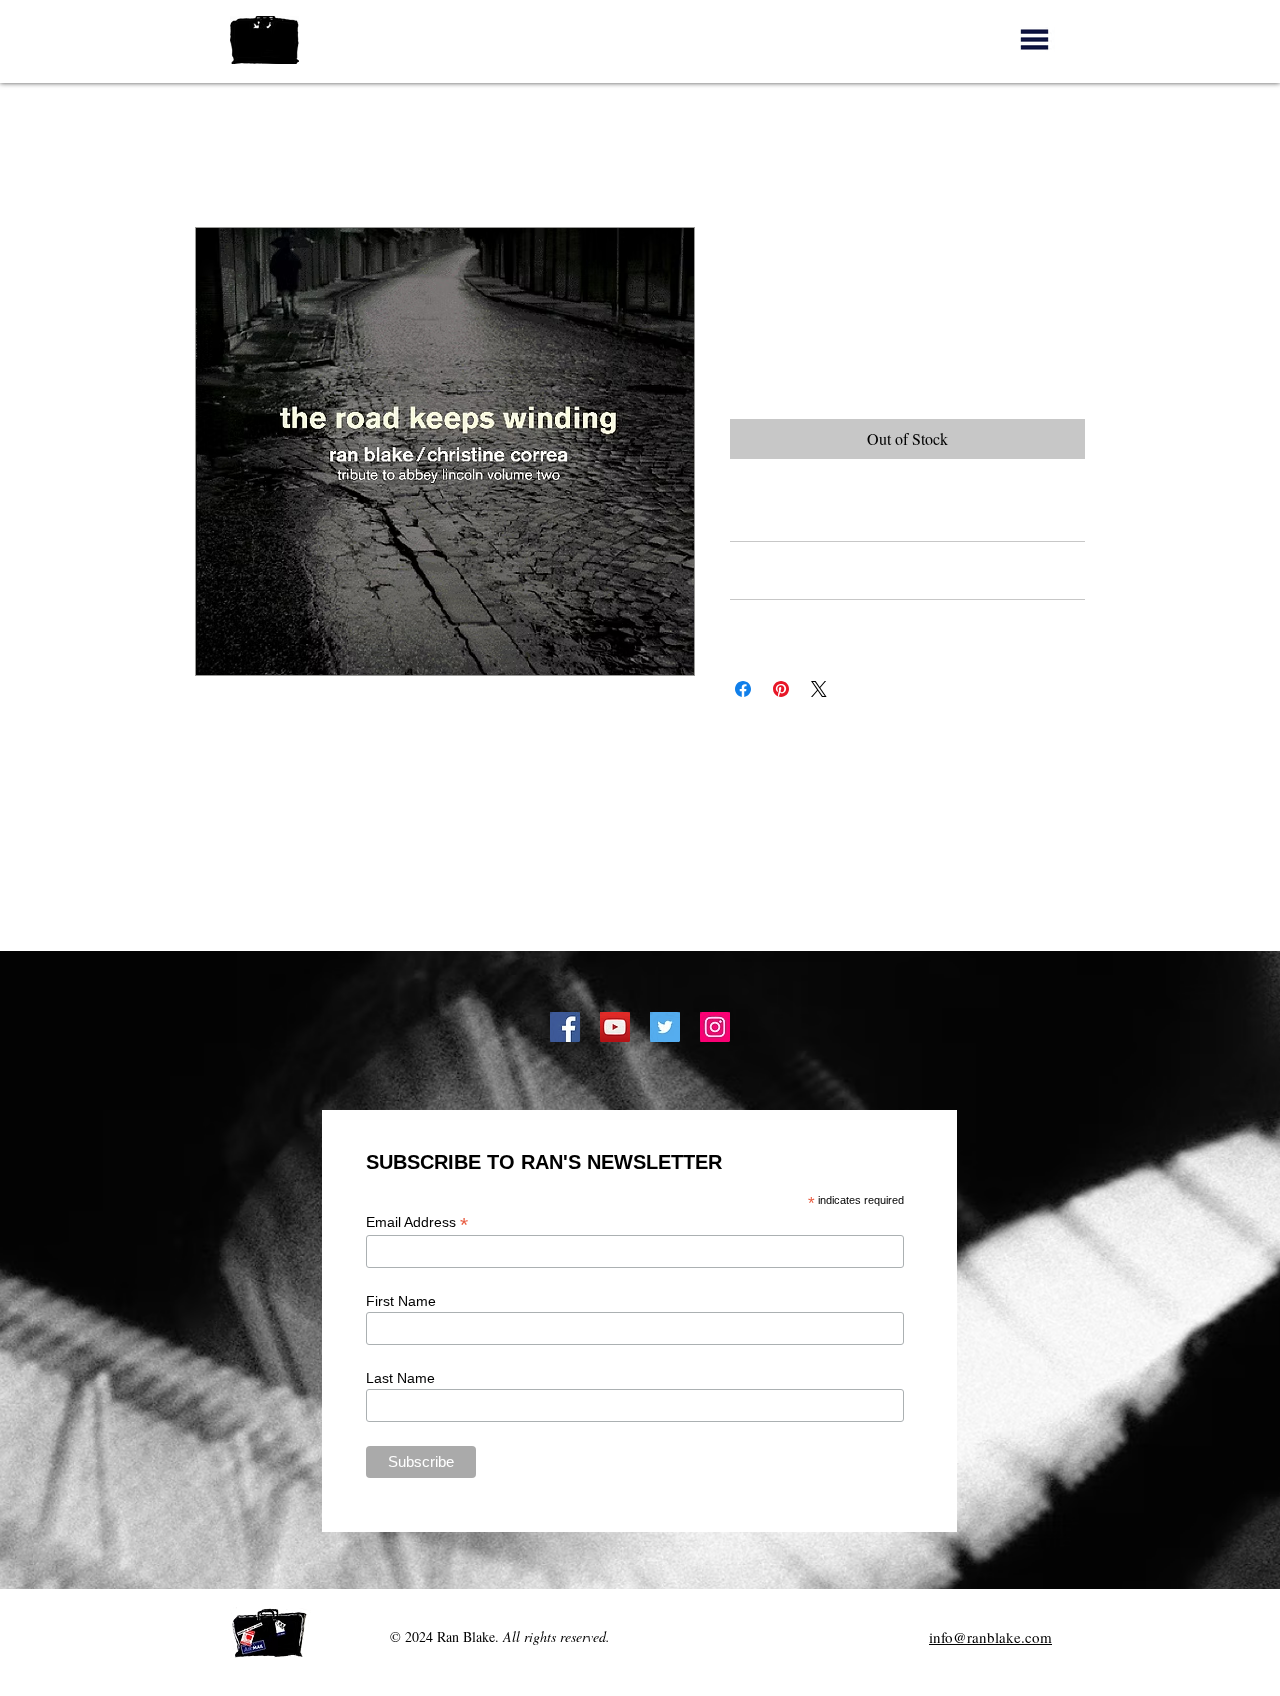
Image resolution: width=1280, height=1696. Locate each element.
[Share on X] (819, 689)
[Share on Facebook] (743, 689)
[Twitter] (665, 1027)
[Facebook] (565, 1027)
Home (214, 154)
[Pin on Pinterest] (781, 689)
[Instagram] (715, 1027)
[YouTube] (615, 1027)
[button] (1034, 39)
